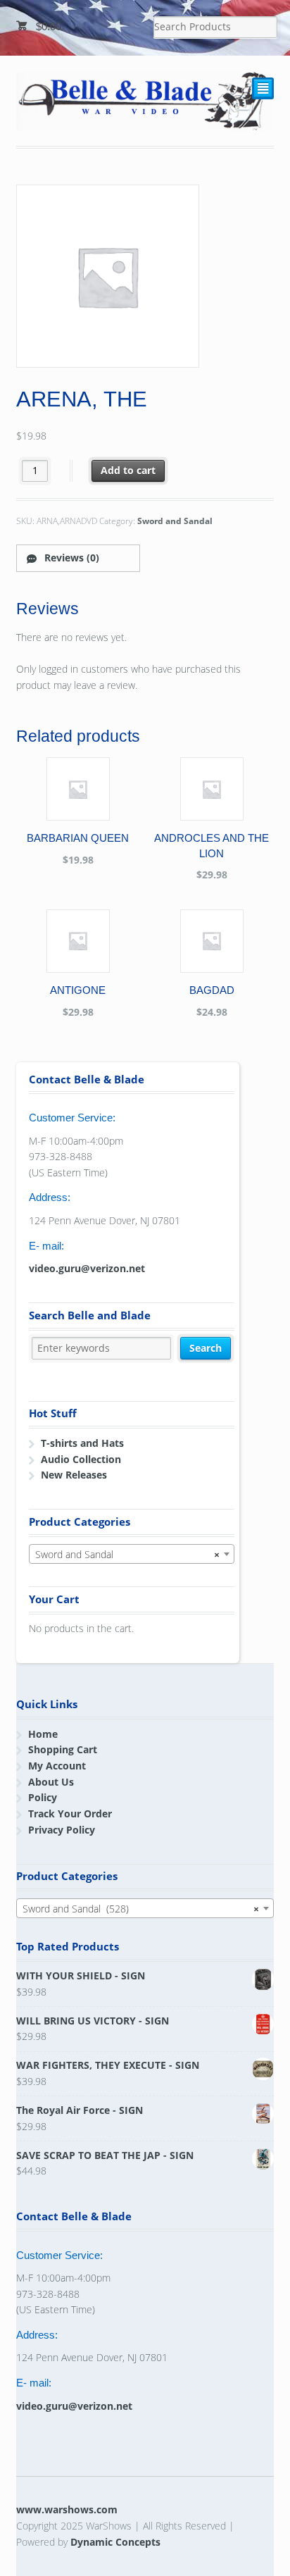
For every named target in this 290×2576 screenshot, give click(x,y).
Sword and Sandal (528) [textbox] (141, 1909)
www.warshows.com (67, 2509)
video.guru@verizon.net (87, 1268)
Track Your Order (70, 1813)
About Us (51, 1782)
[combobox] (132, 1554)
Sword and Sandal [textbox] (127, 1554)
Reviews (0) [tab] (70, 558)
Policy (43, 1797)
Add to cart (128, 470)
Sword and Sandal (175, 521)
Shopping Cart (63, 1749)
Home (43, 1734)
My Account (57, 1766)
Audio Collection (81, 1459)
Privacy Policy (62, 1830)
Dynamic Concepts (115, 2542)
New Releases (74, 1475)
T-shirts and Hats (82, 1443)
